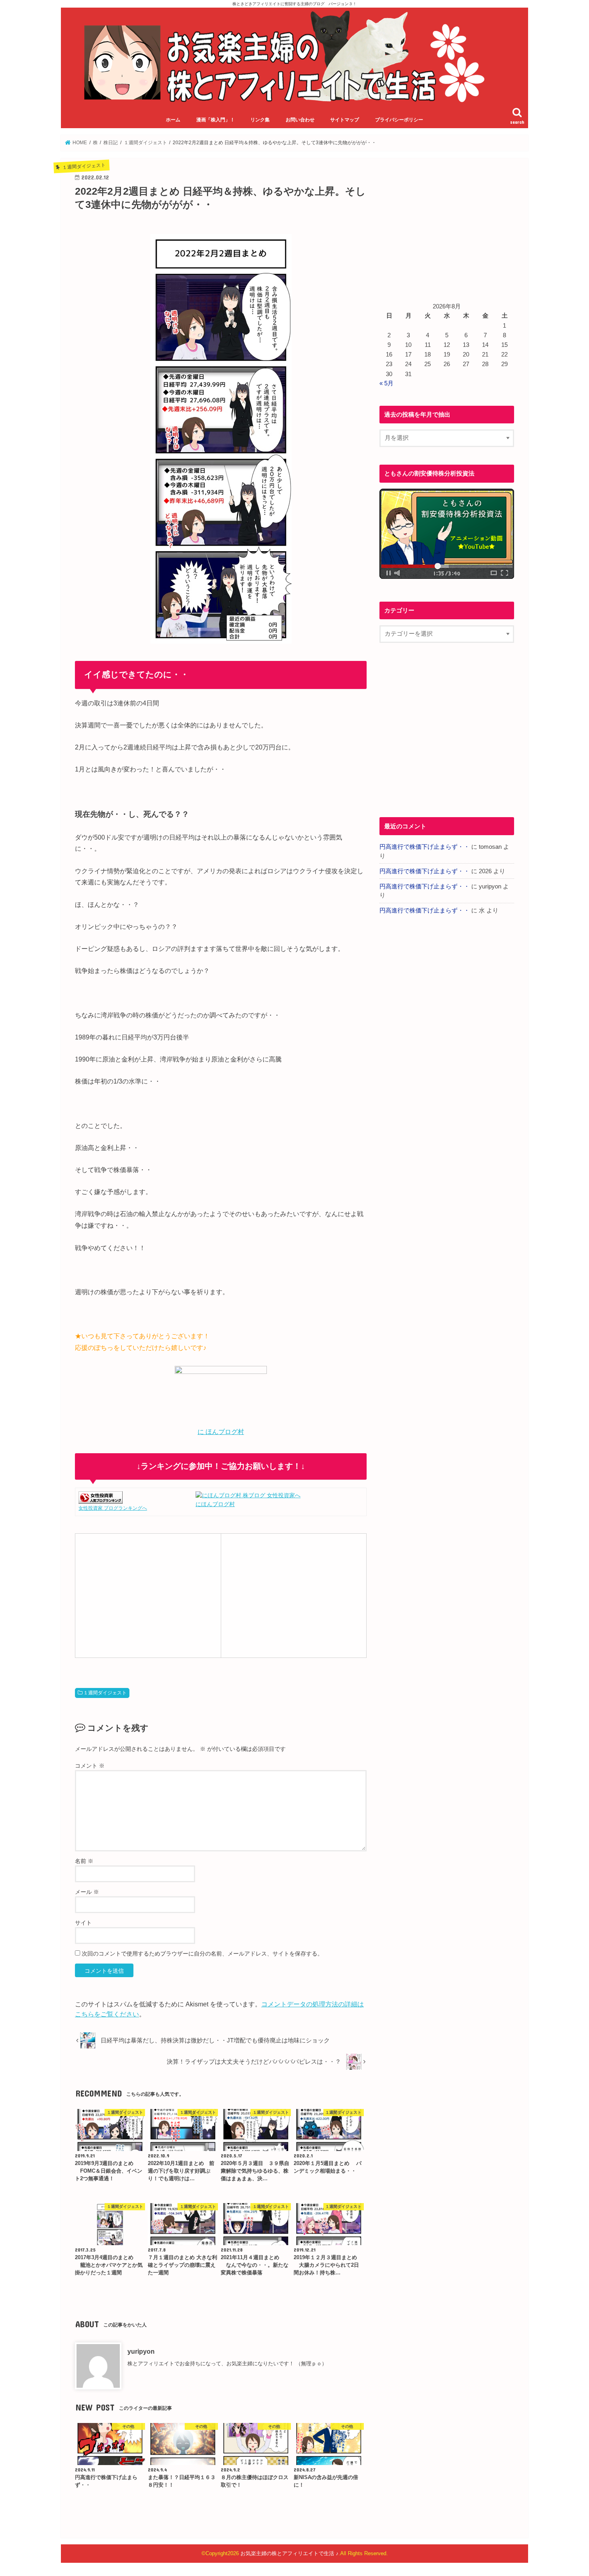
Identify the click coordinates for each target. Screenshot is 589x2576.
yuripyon (141, 2351)
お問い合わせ (300, 120)
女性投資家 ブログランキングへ (113, 1508)
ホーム (173, 120)
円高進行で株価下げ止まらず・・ (425, 847)
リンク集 (260, 120)
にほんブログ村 (215, 1504)
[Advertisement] (148, 1594)
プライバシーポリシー (399, 120)
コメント (90, 1766)
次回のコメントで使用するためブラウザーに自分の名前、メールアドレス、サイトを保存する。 (202, 1954)
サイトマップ (345, 120)
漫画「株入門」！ (216, 120)
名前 (84, 1861)
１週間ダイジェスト (105, 1693)
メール (87, 1892)
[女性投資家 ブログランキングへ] (101, 1499)
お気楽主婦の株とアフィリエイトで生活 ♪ (289, 2553)
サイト (83, 1923)
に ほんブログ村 (221, 1432)
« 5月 (386, 383)
